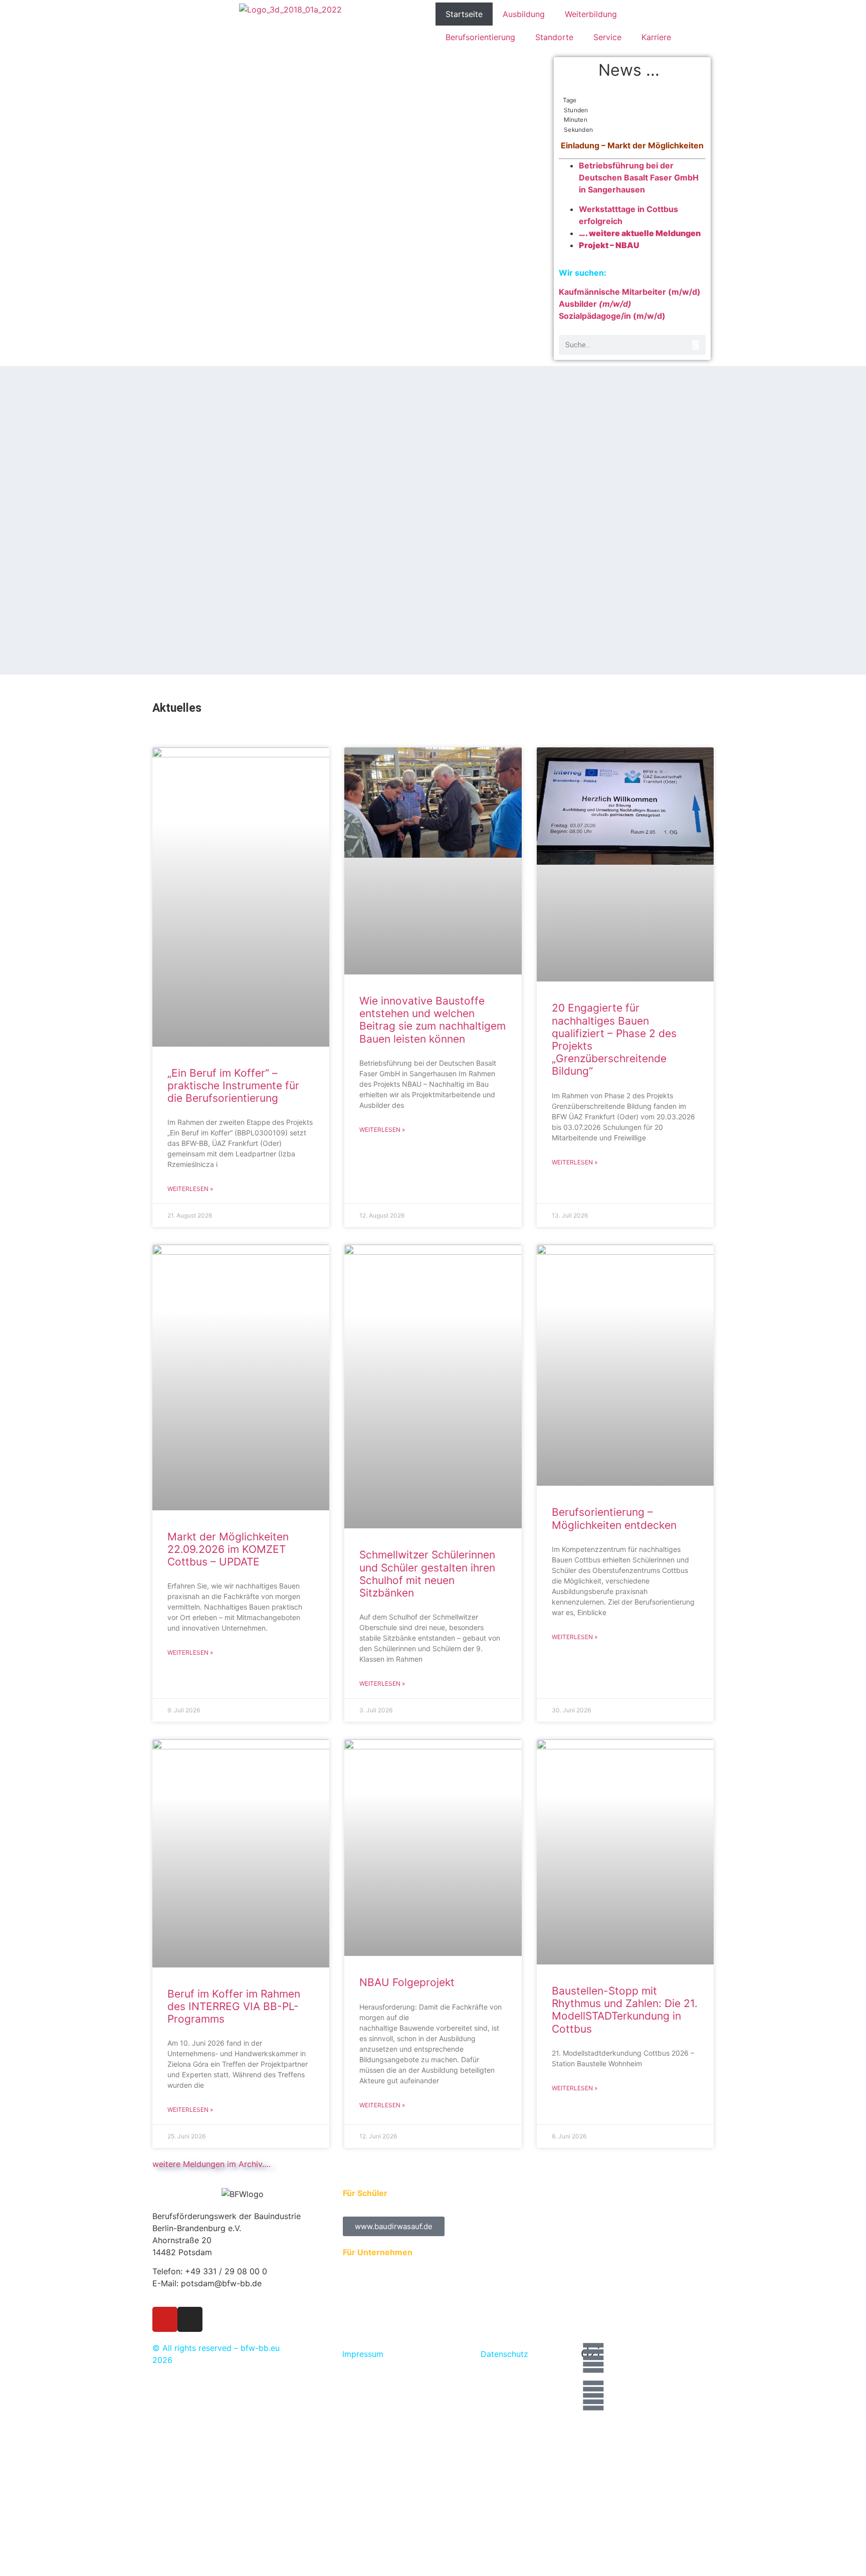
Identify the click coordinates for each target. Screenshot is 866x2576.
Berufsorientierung (480, 37)
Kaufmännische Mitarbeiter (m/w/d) (630, 292)
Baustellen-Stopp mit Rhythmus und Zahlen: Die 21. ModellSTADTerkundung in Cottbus (625, 2010)
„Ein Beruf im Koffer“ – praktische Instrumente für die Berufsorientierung (233, 1085)
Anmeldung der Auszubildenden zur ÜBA (420, 2264)
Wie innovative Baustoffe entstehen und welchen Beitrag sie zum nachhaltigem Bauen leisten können (432, 1020)
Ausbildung (524, 14)
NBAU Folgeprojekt (408, 1982)
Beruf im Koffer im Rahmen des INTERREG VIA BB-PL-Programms (234, 2006)
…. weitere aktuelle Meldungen (640, 233)
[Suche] (696, 345)
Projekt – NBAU (609, 245)
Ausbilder (595, 304)
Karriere (656, 37)
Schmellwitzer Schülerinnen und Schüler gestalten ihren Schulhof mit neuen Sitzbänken (427, 1574)
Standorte (554, 37)
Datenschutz (504, 2354)
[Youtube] (165, 2319)
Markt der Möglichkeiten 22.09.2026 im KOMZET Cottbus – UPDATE (228, 1549)
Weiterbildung (591, 14)
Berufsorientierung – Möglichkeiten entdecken (614, 1518)
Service (607, 37)
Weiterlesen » (190, 1189)
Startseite (464, 14)
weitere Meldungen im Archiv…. (211, 2164)
